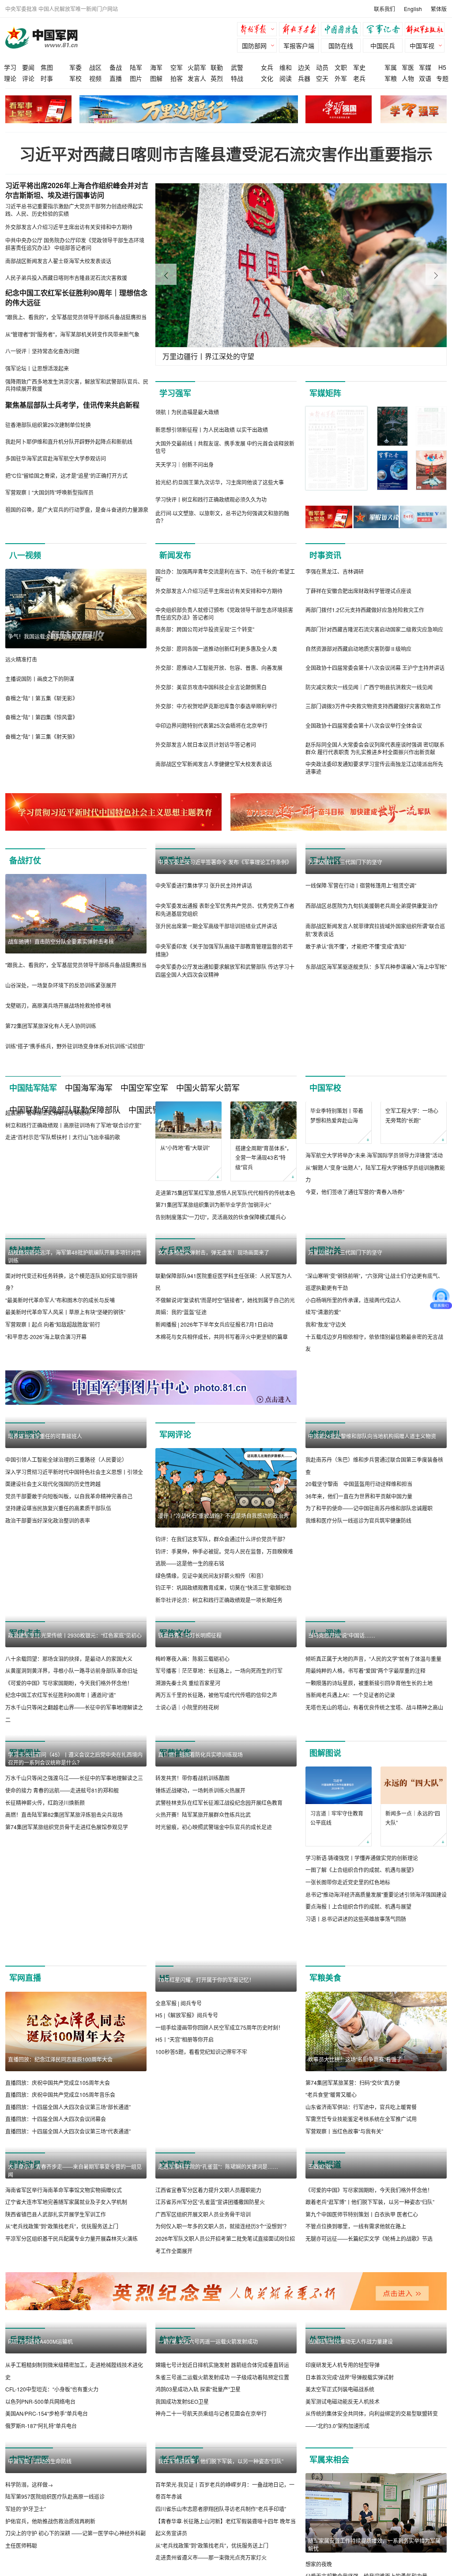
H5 (442, 67)
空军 (177, 67)
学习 (10, 67)
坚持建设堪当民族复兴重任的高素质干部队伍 (58, 1679)
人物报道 (325, 2353)
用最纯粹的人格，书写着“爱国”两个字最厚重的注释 (365, 1842)
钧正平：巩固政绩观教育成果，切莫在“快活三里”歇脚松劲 (223, 1679)
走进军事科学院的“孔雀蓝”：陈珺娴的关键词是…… (218, 2435)
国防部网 (254, 45)
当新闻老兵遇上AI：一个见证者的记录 (350, 1866)
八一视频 (25, 555)
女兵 (267, 67)
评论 (28, 78)
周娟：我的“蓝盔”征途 (181, 1324)
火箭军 (197, 67)
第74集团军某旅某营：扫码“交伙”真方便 (353, 2271)
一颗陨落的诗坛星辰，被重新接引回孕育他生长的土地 (369, 1854)
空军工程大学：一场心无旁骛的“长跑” (412, 1153)
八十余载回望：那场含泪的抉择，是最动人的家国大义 (69, 1750)
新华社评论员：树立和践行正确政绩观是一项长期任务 (219, 1692)
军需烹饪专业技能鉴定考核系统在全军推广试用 (361, 2308)
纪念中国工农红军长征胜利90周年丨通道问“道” (60, 1787)
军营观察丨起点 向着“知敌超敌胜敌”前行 (53, 1416)
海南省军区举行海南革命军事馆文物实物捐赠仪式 (64, 2458)
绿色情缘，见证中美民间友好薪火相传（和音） (211, 1667)
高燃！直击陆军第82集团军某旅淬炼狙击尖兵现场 (64, 2053)
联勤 (217, 67)
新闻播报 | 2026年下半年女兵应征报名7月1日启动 (214, 1337)
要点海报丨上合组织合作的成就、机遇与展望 (358, 2065)
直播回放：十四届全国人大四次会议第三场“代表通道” (68, 2320)
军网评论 (175, 1526)
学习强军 (175, 393)
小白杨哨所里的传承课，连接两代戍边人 (353, 1391)
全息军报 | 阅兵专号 (179, 2271)
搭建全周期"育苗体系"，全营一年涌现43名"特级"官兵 (264, 1157)
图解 (156, 78)
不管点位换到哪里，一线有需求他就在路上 (356, 2495)
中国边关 (325, 1263)
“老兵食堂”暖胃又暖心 (331, 2283)
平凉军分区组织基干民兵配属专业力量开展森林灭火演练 (72, 2507)
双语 (425, 78)
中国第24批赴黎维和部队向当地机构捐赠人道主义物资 (372, 1607)
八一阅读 (325, 1725)
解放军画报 (301, 30)
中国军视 (422, 45)
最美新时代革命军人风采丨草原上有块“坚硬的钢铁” (65, 1404)
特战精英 (25, 1263)
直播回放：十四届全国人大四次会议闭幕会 (56, 2308)
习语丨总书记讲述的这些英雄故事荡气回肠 (356, 2078)
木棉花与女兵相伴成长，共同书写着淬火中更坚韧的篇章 (222, 1349)
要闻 (28, 67)
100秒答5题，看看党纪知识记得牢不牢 (201, 2320)
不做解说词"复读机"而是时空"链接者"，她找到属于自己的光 (225, 1312)
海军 (156, 67)
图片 (136, 78)
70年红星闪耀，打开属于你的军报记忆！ (206, 2248)
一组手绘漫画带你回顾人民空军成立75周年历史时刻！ (219, 2296)
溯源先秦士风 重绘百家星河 (188, 1854)
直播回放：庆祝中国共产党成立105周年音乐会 (60, 2283)
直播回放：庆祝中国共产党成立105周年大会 (58, 2271)
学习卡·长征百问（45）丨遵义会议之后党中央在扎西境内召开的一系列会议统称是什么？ (75, 1997)
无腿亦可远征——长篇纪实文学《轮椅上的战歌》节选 (369, 2507)
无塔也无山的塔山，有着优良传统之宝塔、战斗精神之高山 (374, 1878)
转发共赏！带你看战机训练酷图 (192, 2017)
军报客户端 (299, 45)
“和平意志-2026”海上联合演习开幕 (46, 1428)
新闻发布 (175, 555)
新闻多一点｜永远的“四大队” (413, 1977)
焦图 (47, 67)
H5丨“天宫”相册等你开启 (185, 2308)
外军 (341, 78)
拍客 (177, 78)
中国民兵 (383, 45)
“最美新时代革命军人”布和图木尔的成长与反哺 (60, 1391)
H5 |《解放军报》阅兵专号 (187, 2283)
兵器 (304, 78)
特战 (237, 78)
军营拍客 (175, 1912)
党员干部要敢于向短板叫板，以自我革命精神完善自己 (69, 1667)
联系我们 (384, 9)
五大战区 (325, 860)
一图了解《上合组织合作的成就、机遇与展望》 (361, 2029)
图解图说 (325, 1912)
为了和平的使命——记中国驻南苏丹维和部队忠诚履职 (369, 1679)
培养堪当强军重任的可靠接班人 (45, 1607)
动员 (322, 67)
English (413, 9)
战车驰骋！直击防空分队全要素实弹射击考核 (61, 941)
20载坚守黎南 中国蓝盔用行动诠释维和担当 (359, 1655)
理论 (10, 78)
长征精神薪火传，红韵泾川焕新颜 (45, 2041)
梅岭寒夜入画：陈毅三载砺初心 (192, 1829)
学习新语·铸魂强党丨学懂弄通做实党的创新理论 (362, 2017)
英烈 (217, 78)
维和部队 (325, 1526)
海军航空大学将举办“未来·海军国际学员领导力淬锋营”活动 (374, 1193)
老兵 (359, 78)
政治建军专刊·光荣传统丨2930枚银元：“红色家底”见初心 (75, 1727)
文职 (341, 67)
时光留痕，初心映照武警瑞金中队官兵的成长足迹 (214, 2065)
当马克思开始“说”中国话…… (342, 1806)
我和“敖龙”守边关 (326, 1416)
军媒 (425, 67)
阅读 (286, 78)
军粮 (391, 78)
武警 (237, 67)
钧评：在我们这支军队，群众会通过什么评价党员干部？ (222, 1631)
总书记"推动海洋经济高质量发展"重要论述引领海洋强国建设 (376, 2053)
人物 (408, 78)
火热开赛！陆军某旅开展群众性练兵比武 (203, 2053)
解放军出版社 (427, 30)
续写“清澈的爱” (323, 1404)
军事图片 (25, 1912)
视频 (95, 78)
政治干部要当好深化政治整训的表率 (48, 1692)
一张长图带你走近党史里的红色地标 (348, 2041)
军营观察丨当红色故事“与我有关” (344, 2320)
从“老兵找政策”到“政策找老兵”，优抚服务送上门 (62, 2495)
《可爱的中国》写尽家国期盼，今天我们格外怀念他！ (69, 1775)
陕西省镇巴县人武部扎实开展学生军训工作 (56, 2482)
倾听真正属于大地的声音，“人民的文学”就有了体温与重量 (373, 1829)
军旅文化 (175, 1725)
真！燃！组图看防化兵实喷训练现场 (200, 1993)
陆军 (136, 67)
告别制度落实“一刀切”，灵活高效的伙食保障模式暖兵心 (221, 1217)
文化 (267, 78)
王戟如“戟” (320, 2435)
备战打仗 (25, 860)
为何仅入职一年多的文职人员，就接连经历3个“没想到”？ (222, 2495)
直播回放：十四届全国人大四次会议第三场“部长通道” (68, 2296)
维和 (286, 67)
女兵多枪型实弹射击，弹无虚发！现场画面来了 (214, 1264)
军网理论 (25, 1526)
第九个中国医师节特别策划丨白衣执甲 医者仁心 (362, 2483)
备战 (116, 67)
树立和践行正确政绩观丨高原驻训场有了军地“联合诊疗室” (73, 1205)
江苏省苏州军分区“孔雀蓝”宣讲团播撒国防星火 (210, 2470)
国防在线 (341, 45)
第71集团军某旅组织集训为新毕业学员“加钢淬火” (213, 1205)
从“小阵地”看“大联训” (185, 1148)
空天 (322, 78)
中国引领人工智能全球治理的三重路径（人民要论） (66, 1631)
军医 (408, 67)
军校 (75, 78)
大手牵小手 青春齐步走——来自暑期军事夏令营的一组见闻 (75, 2438)
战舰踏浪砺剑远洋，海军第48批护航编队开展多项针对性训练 (75, 1348)
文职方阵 (175, 2353)
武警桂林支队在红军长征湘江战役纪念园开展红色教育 (219, 2041)
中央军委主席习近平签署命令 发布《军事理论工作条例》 (225, 862)
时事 (47, 78)
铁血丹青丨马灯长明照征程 (190, 1806)
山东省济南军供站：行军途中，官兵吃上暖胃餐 (361, 2296)
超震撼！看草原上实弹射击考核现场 (48, 1192)
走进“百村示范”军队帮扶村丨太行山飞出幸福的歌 (63, 1216)
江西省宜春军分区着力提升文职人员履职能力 (208, 2458)
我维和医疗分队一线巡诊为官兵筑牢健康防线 (358, 1692)
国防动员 (25, 2353)
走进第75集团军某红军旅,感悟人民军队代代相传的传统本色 (225, 1193)
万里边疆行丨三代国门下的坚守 (345, 941)
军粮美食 (325, 2167)
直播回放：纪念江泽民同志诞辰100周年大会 (60, 2248)
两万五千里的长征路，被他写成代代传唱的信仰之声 (216, 1866)
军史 (359, 67)
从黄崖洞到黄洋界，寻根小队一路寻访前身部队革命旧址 (72, 1762)
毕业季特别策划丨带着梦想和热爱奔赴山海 (337, 1152)
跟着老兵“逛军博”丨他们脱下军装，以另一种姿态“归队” (370, 2470)
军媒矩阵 (325, 393)
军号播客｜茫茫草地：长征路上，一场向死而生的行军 (219, 1842)
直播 (116, 78)
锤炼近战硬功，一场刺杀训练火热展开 (200, 2029)
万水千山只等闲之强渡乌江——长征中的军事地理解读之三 (74, 2017)
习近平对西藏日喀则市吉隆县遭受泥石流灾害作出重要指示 (226, 154)
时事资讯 (325, 555)
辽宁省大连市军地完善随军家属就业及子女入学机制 (66, 2470)
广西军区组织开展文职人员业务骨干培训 (203, 2483)
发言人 (197, 78)
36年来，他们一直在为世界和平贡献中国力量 (359, 1667)
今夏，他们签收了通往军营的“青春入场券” (355, 1229)
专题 (442, 78)
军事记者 (385, 30)
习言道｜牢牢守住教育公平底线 (337, 1977)
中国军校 (325, 1088)
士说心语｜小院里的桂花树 (187, 1878)
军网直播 (25, 2167)
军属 (391, 67)
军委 (75, 67)
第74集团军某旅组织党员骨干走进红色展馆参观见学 (67, 2065)
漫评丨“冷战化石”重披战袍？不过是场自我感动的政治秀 (223, 1607)
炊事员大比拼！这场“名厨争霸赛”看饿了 (355, 2248)
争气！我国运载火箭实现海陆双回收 (50, 636)
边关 (304, 67)
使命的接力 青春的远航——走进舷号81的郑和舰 (62, 2029)
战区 (95, 67)
